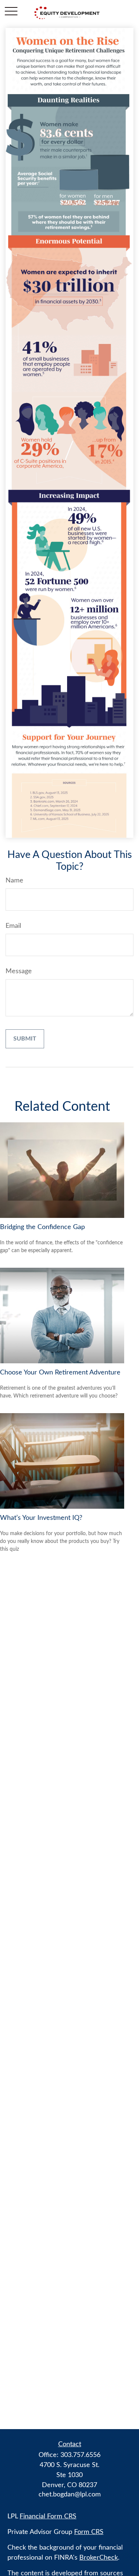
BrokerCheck (99, 2558)
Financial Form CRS (48, 2516)
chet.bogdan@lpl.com (70, 2495)
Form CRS (89, 2532)
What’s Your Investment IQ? (41, 1518)
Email (13, 926)
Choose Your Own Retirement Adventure (60, 1373)
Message (19, 971)
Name (14, 881)
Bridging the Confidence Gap (42, 1227)
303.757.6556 (80, 2455)
